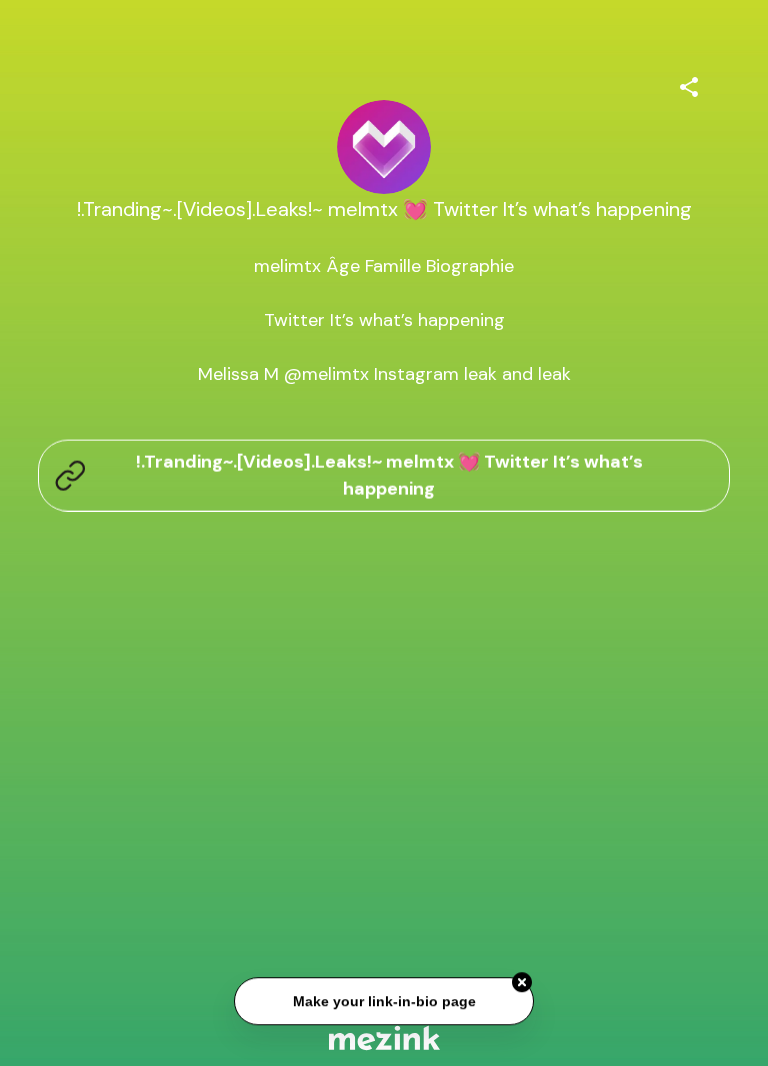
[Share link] (689, 84)
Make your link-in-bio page (383, 1001)
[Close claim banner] (522, 983)
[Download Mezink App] (384, 1037)
